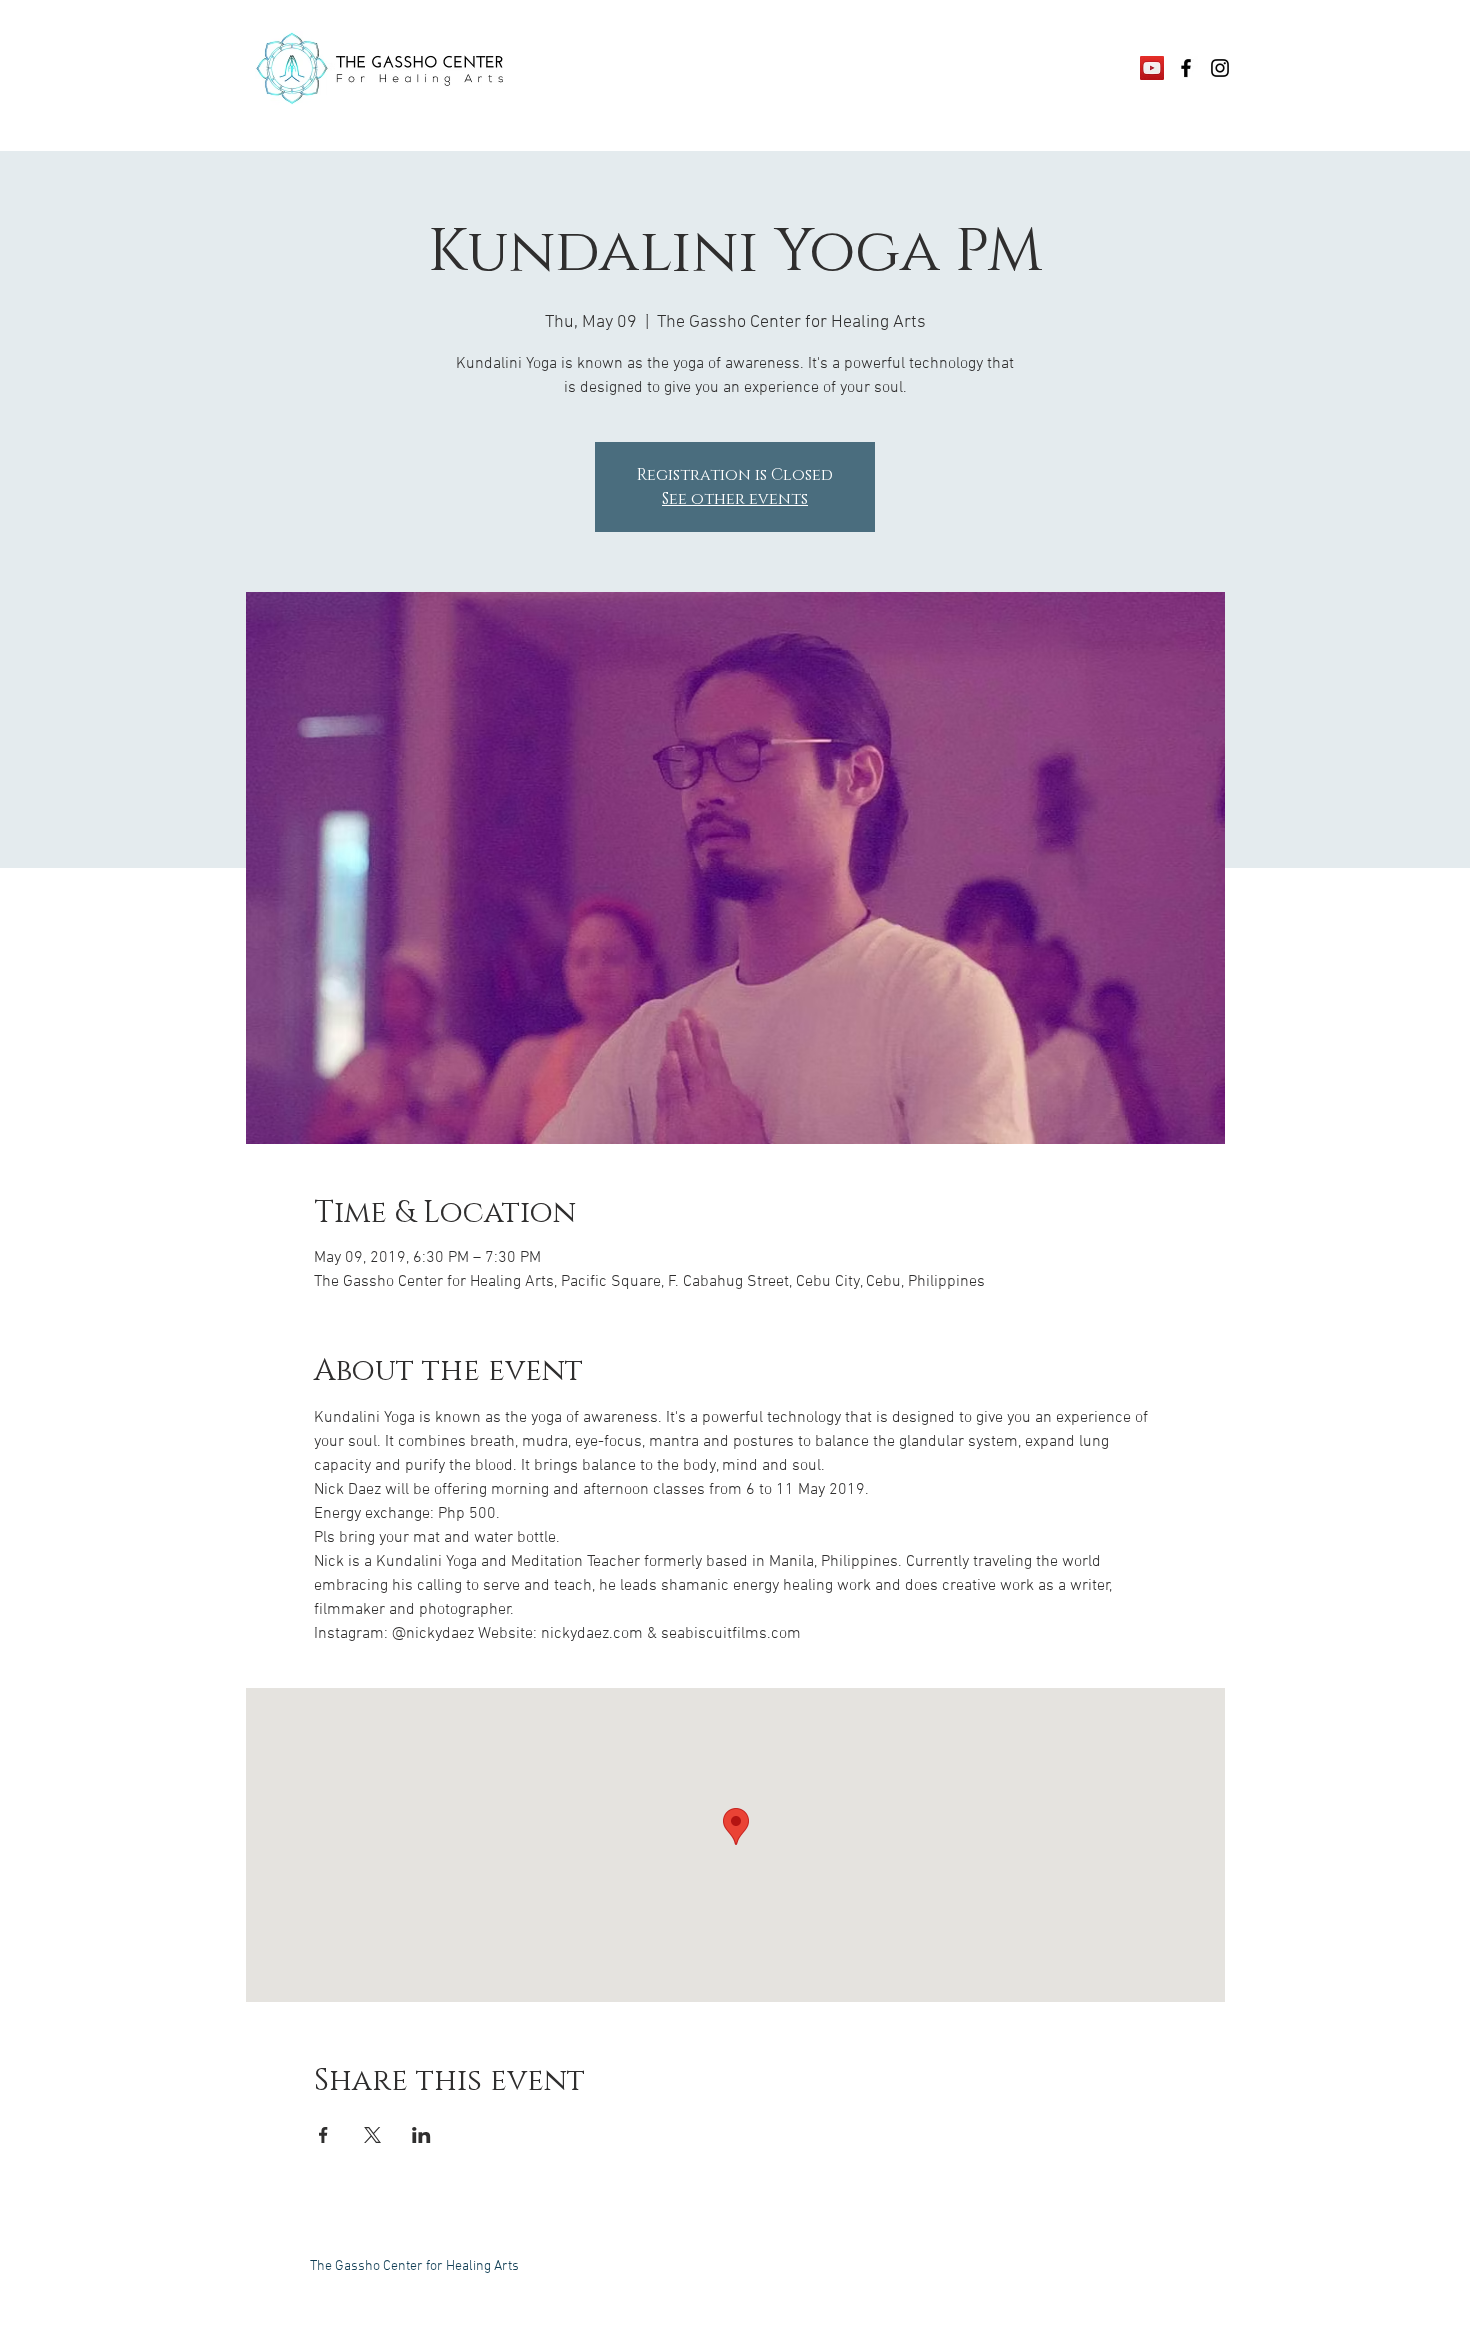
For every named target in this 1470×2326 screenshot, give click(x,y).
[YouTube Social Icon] (1152, 68)
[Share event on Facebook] (323, 2135)
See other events (735, 499)
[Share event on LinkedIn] (421, 2135)
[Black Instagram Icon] (1220, 68)
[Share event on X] (372, 2135)
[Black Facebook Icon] (1186, 68)
